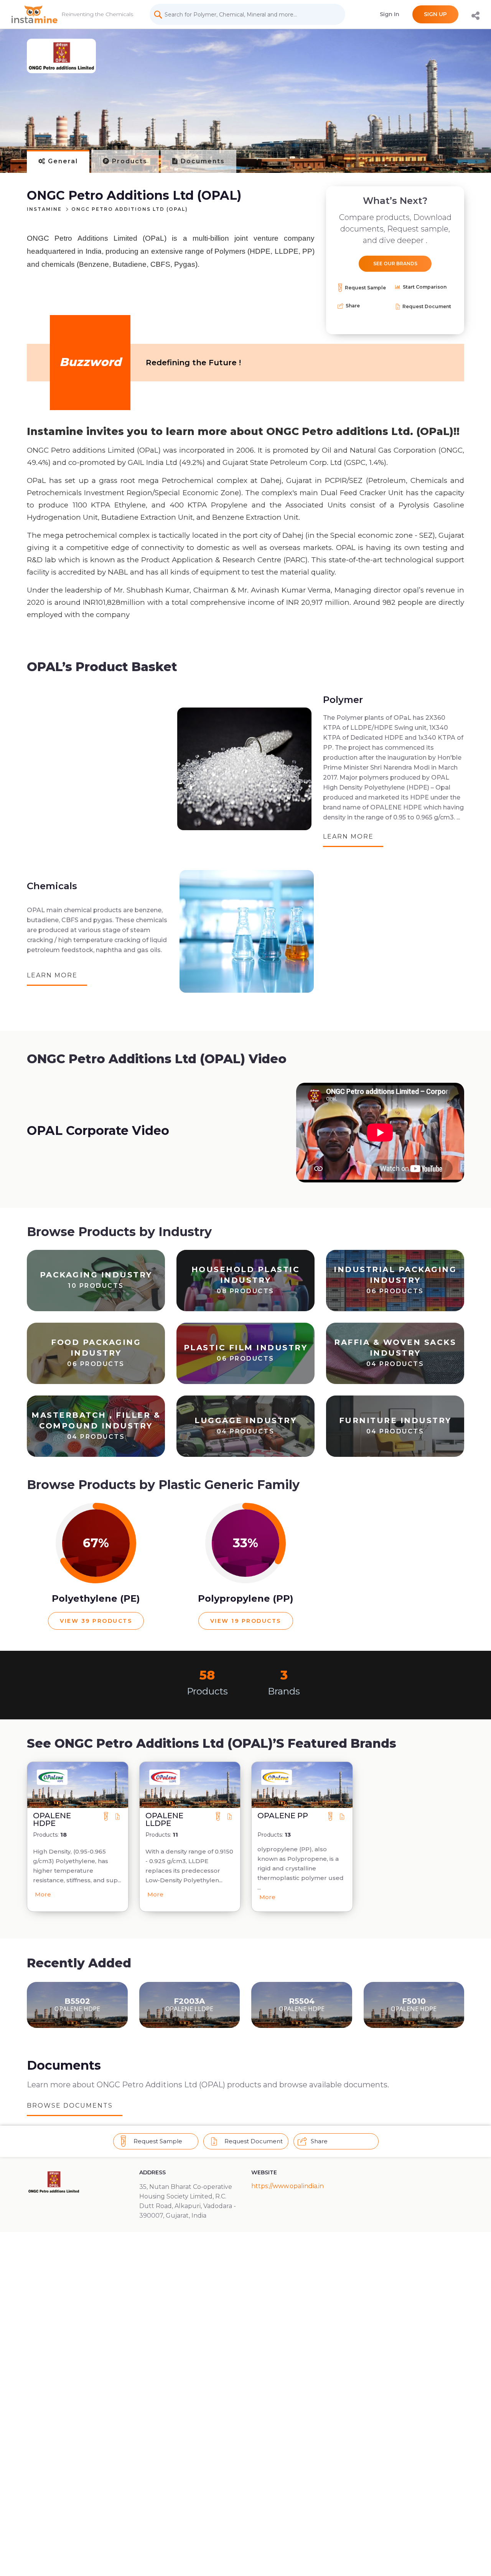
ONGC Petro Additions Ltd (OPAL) (130, 209)
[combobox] (247, 15)
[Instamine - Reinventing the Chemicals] (35, 14)
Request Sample (365, 288)
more (43, 1894)
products (129, 161)
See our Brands (395, 264)
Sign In (390, 14)
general (62, 161)
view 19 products (246, 1621)
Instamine (44, 209)
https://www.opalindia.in (288, 2186)
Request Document (427, 306)
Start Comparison (423, 287)
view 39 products (96, 1621)
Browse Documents (70, 2106)
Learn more (348, 837)
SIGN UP (435, 14)
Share (352, 306)
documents (202, 161)
